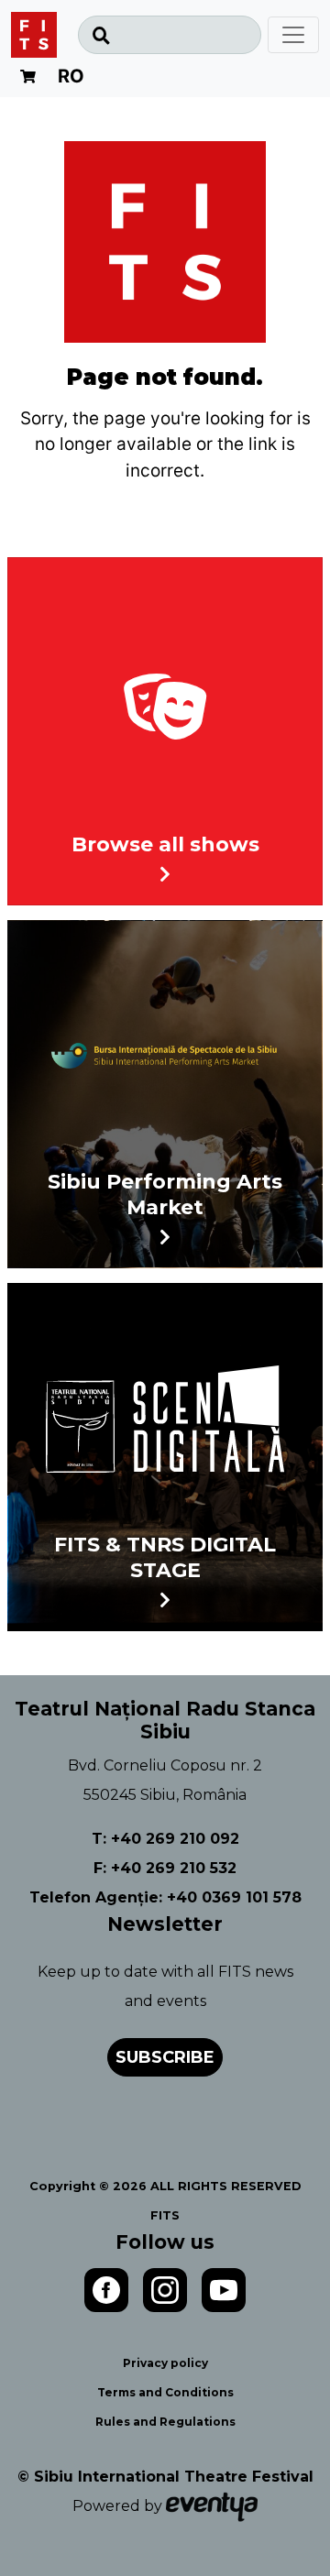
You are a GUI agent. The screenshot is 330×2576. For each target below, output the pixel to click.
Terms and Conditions (165, 2392)
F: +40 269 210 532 (165, 1868)
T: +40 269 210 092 (165, 1839)
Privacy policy (165, 2363)
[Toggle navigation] (293, 35)
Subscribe (165, 2057)
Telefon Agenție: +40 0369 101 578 (165, 1897)
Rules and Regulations (165, 2422)
